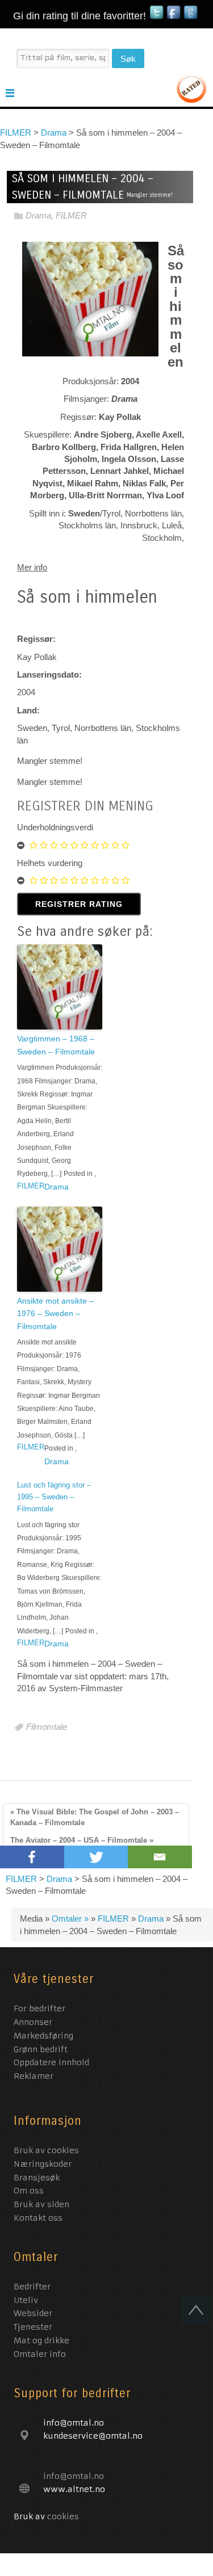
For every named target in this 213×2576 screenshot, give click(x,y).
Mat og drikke (41, 2340)
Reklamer (34, 2076)
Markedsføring (45, 2036)
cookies (63, 2516)
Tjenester (33, 2327)
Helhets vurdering (50, 863)
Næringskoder (43, 2164)
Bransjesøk (37, 2178)
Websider (33, 2313)
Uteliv (26, 2300)
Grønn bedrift (42, 2049)
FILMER (71, 216)
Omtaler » (71, 1919)
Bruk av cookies (46, 2150)
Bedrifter (32, 2287)
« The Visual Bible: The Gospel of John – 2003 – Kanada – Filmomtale (95, 1817)
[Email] (160, 1857)
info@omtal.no (74, 2476)
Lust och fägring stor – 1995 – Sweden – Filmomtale (54, 1497)
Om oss (29, 2191)
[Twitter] (96, 1857)
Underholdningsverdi (55, 827)
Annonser (34, 2022)
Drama (38, 216)
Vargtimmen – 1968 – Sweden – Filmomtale (56, 1045)
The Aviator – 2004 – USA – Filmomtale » (82, 1840)
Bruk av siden (41, 2204)
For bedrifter (41, 2008)
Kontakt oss (38, 2218)
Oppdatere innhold (53, 2062)
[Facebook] (32, 1857)
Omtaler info (40, 2354)
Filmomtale (47, 1727)
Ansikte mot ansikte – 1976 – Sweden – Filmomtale (55, 1314)
